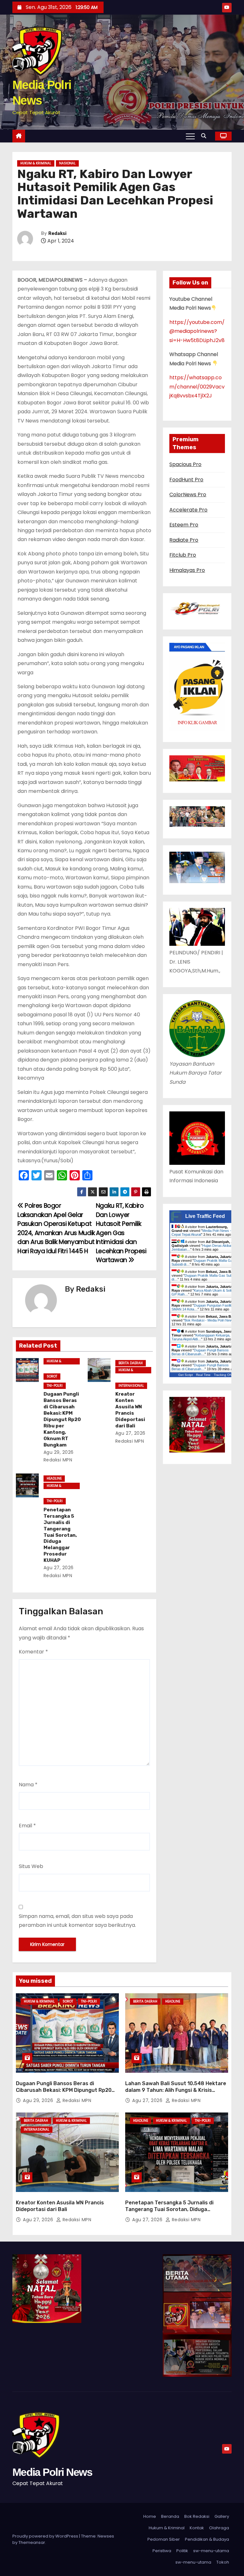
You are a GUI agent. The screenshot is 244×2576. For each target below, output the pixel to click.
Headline (54, 1478)
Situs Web (31, 1866)
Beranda (170, 2516)
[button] (205, 136)
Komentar (33, 1652)
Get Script (186, 1375)
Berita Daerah (131, 1363)
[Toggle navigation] (190, 136)
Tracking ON (223, 1375)
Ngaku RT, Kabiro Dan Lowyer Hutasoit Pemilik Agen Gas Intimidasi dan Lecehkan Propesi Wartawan (121, 1233)
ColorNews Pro (188, 495)
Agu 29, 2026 (59, 1452)
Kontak (197, 2528)
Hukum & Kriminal (36, 163)
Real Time (203, 1375)
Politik (182, 2551)
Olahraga (219, 2528)
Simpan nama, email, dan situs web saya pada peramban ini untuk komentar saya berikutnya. (77, 1921)
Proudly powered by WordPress (46, 2536)
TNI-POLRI (55, 1386)
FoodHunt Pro (186, 480)
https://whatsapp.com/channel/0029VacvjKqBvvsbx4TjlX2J (197, 387)
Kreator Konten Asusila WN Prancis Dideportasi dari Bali (130, 1410)
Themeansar (32, 2542)
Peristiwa (162, 2551)
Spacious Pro (185, 464)
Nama (28, 1785)
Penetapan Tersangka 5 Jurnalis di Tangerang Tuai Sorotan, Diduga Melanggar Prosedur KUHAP (60, 1535)
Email (27, 1826)
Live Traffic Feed (205, 1216)
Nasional (67, 163)
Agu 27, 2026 (130, 1433)
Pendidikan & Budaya (207, 2539)
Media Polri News (52, 2472)
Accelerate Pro (188, 510)
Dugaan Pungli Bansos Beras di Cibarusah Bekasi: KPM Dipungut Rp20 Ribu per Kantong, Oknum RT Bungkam (62, 1419)
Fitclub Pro (183, 555)
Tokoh (223, 2562)
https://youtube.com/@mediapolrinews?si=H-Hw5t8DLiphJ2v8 (197, 331)
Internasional (131, 1386)
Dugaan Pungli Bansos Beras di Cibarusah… (200, 1352)
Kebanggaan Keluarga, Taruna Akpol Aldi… (201, 1337)
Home (150, 2516)
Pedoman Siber (164, 2539)
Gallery (222, 2516)
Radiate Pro (184, 540)
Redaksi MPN (76, 2100)
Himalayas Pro (187, 570)
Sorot (52, 1376)
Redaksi (57, 234)
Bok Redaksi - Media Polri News (209, 1320)
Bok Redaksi (197, 2516)
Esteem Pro (184, 525)
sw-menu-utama (211, 2551)
